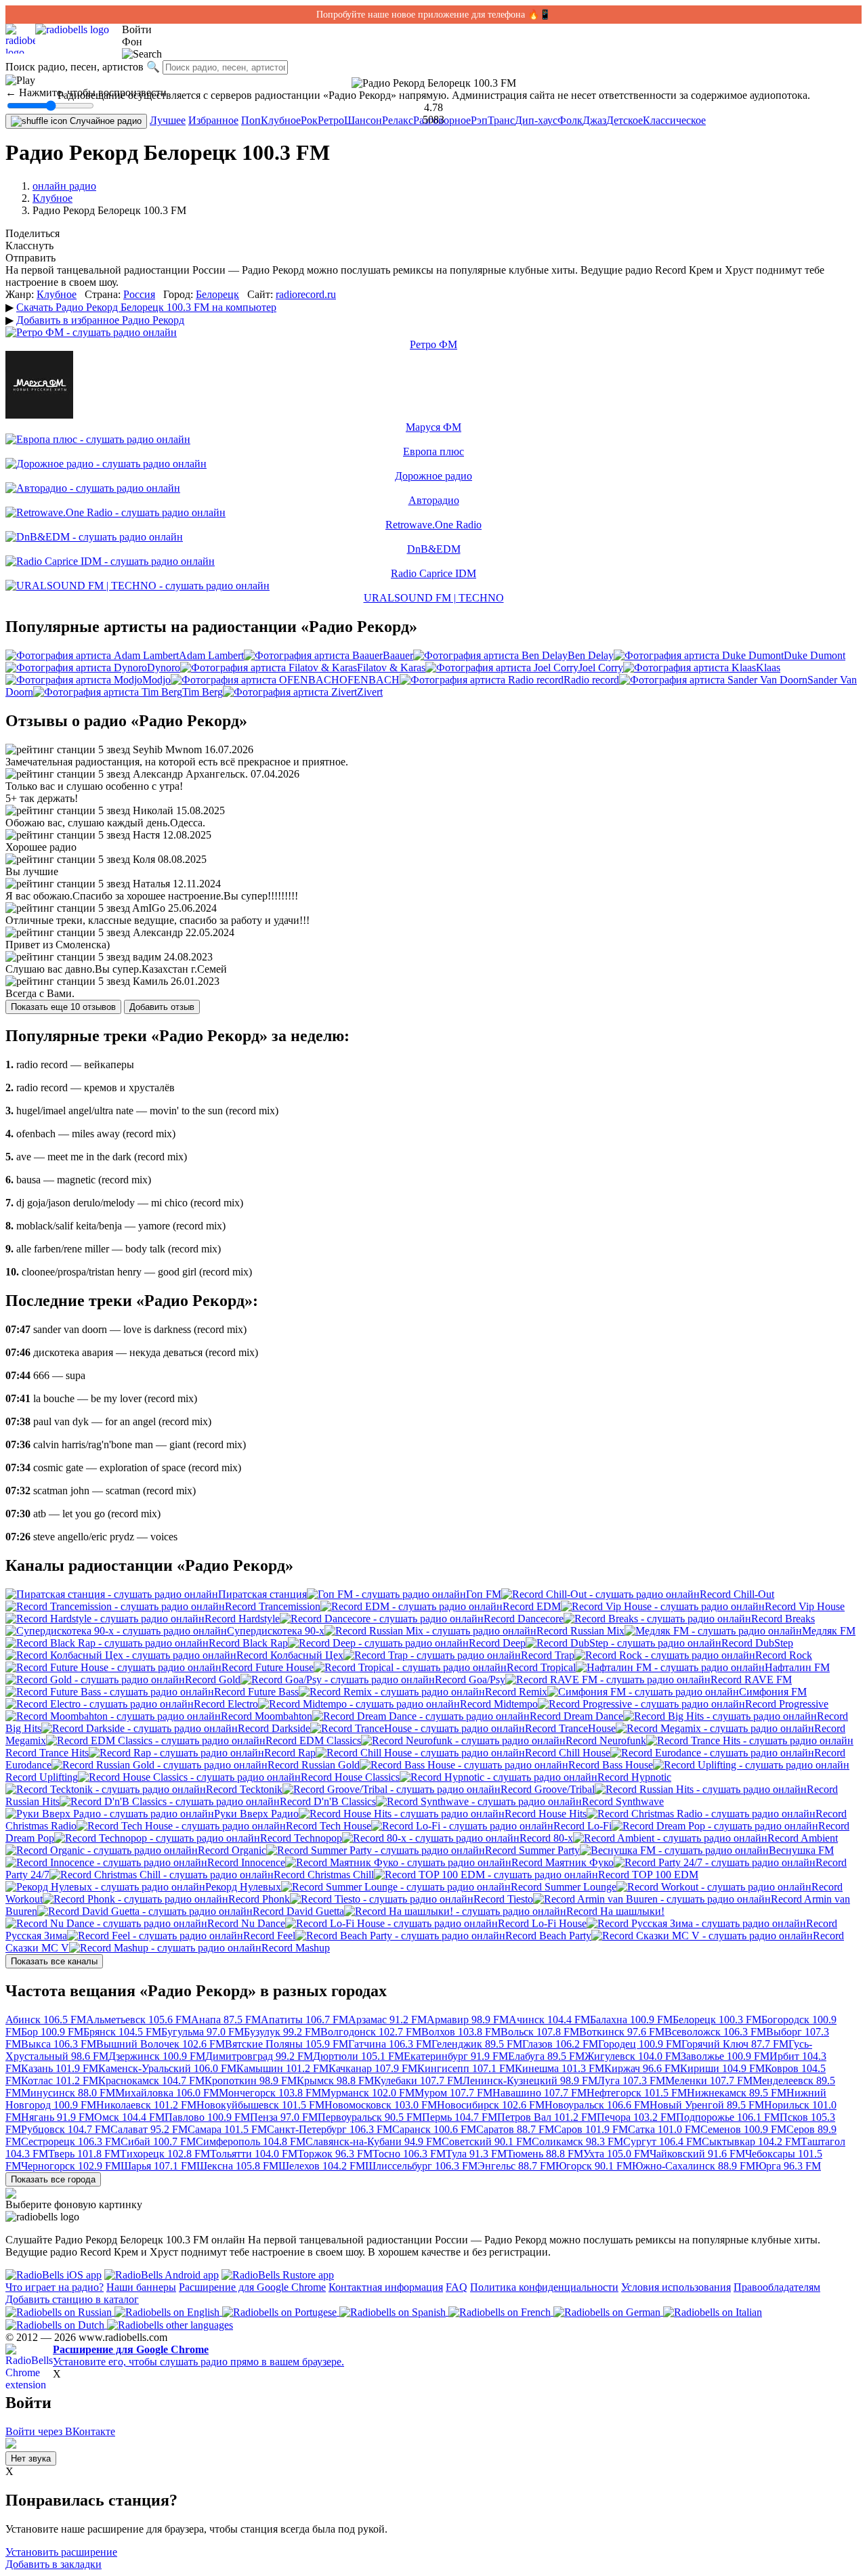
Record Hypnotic (634, 1777)
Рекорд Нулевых (243, 1887)
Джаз (594, 120)
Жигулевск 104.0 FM (633, 2056)
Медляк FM (829, 1631)
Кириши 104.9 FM (722, 2068)
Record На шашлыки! (615, 1911)
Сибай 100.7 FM (158, 2141)
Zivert (370, 692)
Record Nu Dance (246, 1923)
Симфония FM (773, 1692)
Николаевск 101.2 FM (146, 2105)
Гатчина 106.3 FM (390, 2044)
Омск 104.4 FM (129, 2117)
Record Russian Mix (580, 1631)
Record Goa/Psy (470, 1680)
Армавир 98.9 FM (468, 2020)
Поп (251, 120)
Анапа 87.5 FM (226, 2020)
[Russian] (60, 2311)
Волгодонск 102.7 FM (371, 2032)
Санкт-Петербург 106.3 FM (330, 2129)
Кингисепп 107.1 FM (466, 2068)
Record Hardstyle (242, 1619)
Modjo (156, 680)
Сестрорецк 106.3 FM (71, 2141)
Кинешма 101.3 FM (559, 2068)
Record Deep (497, 1643)
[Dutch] (56, 2324)
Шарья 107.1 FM (158, 2166)
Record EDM (532, 1606)
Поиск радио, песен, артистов (75, 67)
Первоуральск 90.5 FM (370, 2117)
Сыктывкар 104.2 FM (751, 2141)
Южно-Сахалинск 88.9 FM (694, 2166)
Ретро (331, 120)
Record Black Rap (248, 1643)
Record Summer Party (532, 1850)
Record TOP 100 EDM (648, 1875)
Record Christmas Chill (324, 1875)
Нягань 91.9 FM (58, 2117)
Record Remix (516, 1692)
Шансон (363, 120)
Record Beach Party (548, 1936)
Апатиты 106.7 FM (304, 2020)
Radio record (591, 680)
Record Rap (290, 1753)
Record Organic (232, 1850)
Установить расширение (61, 2552)
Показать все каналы (54, 1961)
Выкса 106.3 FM (59, 2044)
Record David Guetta (298, 1911)
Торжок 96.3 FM (335, 2154)
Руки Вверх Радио (256, 1814)
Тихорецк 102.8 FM (165, 2154)
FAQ (457, 2287)
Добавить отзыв (162, 1007)
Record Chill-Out (737, 1594)
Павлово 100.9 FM (207, 2117)
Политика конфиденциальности (544, 2287)
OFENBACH (369, 680)
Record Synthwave (623, 1801)
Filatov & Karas (391, 668)
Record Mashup (296, 1948)
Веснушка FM (801, 1850)
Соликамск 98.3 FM (577, 2141)
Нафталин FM (797, 1667)
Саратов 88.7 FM (515, 2129)
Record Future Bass (256, 1692)
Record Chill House (568, 1753)
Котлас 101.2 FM (60, 2081)
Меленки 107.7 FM (709, 2081)
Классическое (674, 120)
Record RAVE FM (751, 1680)
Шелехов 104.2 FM (322, 2166)
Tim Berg (203, 692)
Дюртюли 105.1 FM (358, 2056)
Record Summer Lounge (564, 1887)
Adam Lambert (211, 655)
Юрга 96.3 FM (788, 2166)
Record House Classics (350, 1777)
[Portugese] (281, 2311)
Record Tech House (329, 1826)
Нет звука (31, 2458)
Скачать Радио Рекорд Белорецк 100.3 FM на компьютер (146, 307)
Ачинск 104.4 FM (549, 2020)
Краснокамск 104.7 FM (151, 2081)
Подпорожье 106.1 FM (728, 2117)
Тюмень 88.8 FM (545, 2154)
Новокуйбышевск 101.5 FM (260, 2105)
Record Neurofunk (606, 1740)
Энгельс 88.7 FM (516, 2166)
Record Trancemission (273, 1606)
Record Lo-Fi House (542, 1923)
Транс (501, 120)
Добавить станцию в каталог (72, 2299)
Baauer (398, 655)
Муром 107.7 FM (453, 2093)
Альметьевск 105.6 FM (139, 2020)
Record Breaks (783, 1619)
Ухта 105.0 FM (616, 2154)
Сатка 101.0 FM (664, 2129)
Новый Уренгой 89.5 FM (707, 2105)
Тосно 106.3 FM (409, 2154)
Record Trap (548, 1655)
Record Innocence (246, 1862)
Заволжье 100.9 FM (725, 2056)
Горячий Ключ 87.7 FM (735, 2044)
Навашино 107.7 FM (540, 2093)
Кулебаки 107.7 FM (418, 2081)
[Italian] (713, 2311)
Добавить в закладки (54, 2564)
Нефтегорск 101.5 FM (637, 2093)
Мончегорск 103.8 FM (270, 2093)
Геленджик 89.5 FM (477, 2044)
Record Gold (213, 1680)
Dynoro (164, 668)
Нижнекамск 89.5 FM (737, 2093)
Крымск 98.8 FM (335, 2081)
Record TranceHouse (570, 1728)
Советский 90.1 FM (487, 2141)
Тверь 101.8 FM (84, 2154)
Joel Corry (601, 668)
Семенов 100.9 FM (743, 2129)
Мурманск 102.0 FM (368, 2093)
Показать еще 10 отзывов (63, 1007)
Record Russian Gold (314, 1765)
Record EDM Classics (313, 1740)
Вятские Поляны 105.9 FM (287, 2044)
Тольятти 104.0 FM (254, 2154)
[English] (168, 2311)
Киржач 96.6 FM (642, 2068)
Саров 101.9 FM (591, 2129)
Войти (137, 29)
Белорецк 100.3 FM (717, 2020)
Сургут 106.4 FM (662, 2141)
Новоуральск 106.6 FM (597, 2105)
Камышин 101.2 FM (282, 2068)
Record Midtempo (499, 1704)
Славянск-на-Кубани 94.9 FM (374, 2141)
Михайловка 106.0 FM (167, 2093)
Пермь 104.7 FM (460, 2117)
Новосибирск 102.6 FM (491, 2105)
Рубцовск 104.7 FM (66, 2129)
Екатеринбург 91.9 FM (456, 2056)
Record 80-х (546, 1838)
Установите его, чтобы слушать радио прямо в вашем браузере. (198, 2356)
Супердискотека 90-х (276, 1631)
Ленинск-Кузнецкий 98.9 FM (530, 2081)
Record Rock (784, 1655)
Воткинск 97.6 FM (622, 2032)
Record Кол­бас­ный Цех (290, 1655)
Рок (309, 120)
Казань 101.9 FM (60, 2068)
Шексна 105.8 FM (237, 2166)
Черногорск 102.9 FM (71, 2166)
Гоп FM (484, 1594)
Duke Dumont (815, 655)
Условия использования (676, 2287)
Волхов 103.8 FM (461, 2032)
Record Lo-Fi (583, 1826)
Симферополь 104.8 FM (251, 2141)
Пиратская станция (262, 1594)
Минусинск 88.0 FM (68, 2093)
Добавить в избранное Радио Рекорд (100, 320)
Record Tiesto (503, 1899)
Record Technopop (301, 1838)
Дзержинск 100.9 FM (157, 2056)
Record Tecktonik (244, 1789)
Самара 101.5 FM (227, 2129)
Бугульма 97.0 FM (203, 2032)
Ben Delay (591, 655)
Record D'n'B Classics (328, 1801)
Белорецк (217, 294)
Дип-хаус (536, 120)
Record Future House (268, 1667)
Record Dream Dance (576, 1716)
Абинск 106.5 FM (46, 2020)
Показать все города (53, 2179)
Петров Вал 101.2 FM (547, 2117)
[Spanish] (394, 2311)
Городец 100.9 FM (640, 2044)
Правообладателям (777, 2287)
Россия (139, 294)
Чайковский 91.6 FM (697, 2154)
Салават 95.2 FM (149, 2129)
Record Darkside (274, 1728)
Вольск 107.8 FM (540, 2032)
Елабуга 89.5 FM (546, 2056)
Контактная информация (386, 2287)
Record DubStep (757, 1643)
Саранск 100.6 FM (434, 2129)
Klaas (768, 668)
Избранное (213, 120)
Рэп (479, 120)
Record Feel (269, 1936)
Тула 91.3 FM (476, 2154)
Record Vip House (805, 1606)
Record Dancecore (524, 1619)
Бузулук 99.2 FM (282, 2032)
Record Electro (226, 1704)
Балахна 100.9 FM (631, 2020)
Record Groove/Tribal (548, 1789)
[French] (501, 2311)
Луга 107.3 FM (631, 2081)
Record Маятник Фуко (563, 1862)
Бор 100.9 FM (52, 2032)
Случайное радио (104, 121)
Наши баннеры (141, 2287)
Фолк (570, 120)
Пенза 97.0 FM (284, 2117)
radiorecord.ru (306, 294)
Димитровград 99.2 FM (259, 2056)
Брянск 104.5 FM (122, 2032)
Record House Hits (546, 1814)
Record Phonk (259, 1899)
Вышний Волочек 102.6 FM (161, 2044)
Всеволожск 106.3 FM (715, 2032)
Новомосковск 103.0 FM (381, 2105)
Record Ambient (803, 1838)
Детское (625, 120)
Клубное (281, 120)
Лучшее (168, 120)
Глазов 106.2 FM (560, 2044)
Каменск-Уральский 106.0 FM (167, 2068)
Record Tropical (541, 1667)
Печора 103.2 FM (636, 2117)
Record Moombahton (267, 1716)
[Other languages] (170, 2324)
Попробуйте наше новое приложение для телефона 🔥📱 (433, 15)
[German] (608, 2311)
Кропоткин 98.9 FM (251, 2081)
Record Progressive (787, 1704)
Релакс (398, 120)
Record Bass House (611, 1765)
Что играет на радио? (55, 2287)
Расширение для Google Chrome (252, 2287)
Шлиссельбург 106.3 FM (421, 2166)
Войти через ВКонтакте (60, 2431)
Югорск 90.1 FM (594, 2166)
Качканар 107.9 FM (373, 2068)
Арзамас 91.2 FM (387, 2020)
